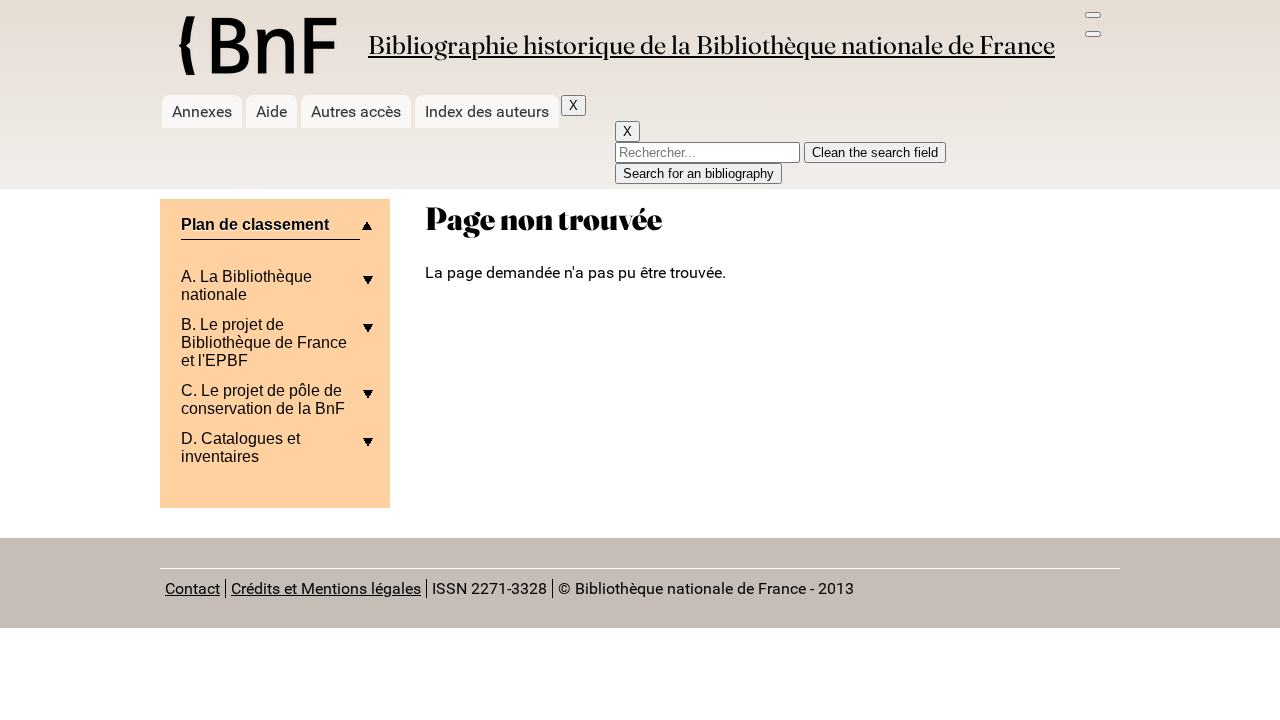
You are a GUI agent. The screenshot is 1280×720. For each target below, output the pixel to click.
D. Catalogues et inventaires (240, 447)
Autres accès (356, 111)
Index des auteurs (487, 111)
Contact (192, 588)
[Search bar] (1093, 34)
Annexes (202, 111)
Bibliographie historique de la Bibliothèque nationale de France (711, 45)
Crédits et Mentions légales (326, 588)
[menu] (1093, 15)
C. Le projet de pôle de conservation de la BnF (263, 399)
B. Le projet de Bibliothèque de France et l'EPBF (264, 342)
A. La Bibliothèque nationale (246, 285)
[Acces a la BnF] (256, 49)
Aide (271, 111)
